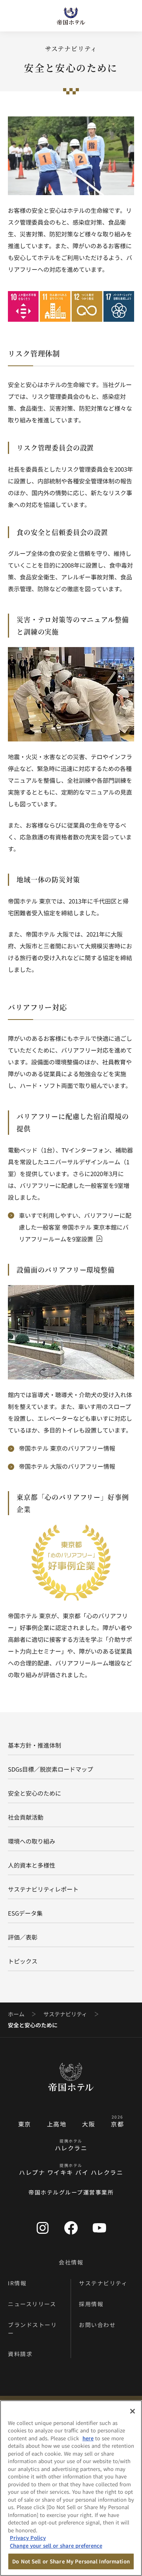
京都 (117, 2124)
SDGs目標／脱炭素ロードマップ (50, 1769)
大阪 (89, 2124)
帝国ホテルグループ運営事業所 (71, 2192)
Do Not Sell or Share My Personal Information (71, 2561)
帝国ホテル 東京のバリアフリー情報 (67, 1448)
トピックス (23, 1961)
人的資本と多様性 (32, 1865)
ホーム (16, 2014)
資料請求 (20, 2354)
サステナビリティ (65, 2014)
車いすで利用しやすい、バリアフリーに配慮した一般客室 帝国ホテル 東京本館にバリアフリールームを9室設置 (75, 1227)
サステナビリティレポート (43, 1889)
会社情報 (71, 2262)
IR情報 (17, 2283)
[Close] (133, 2411)
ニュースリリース (32, 2304)
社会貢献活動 (26, 1817)
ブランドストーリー (32, 2329)
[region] (71, 2488)
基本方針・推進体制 (35, 1745)
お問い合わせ (97, 2325)
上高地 (57, 2124)
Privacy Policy (28, 2538)
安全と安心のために (35, 1793)
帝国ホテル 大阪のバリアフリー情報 (67, 1466)
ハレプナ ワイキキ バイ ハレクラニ (71, 2172)
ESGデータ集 (25, 1913)
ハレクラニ (71, 2148)
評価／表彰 (23, 1937)
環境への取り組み (32, 1841)
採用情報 (91, 2304)
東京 (25, 2124)
